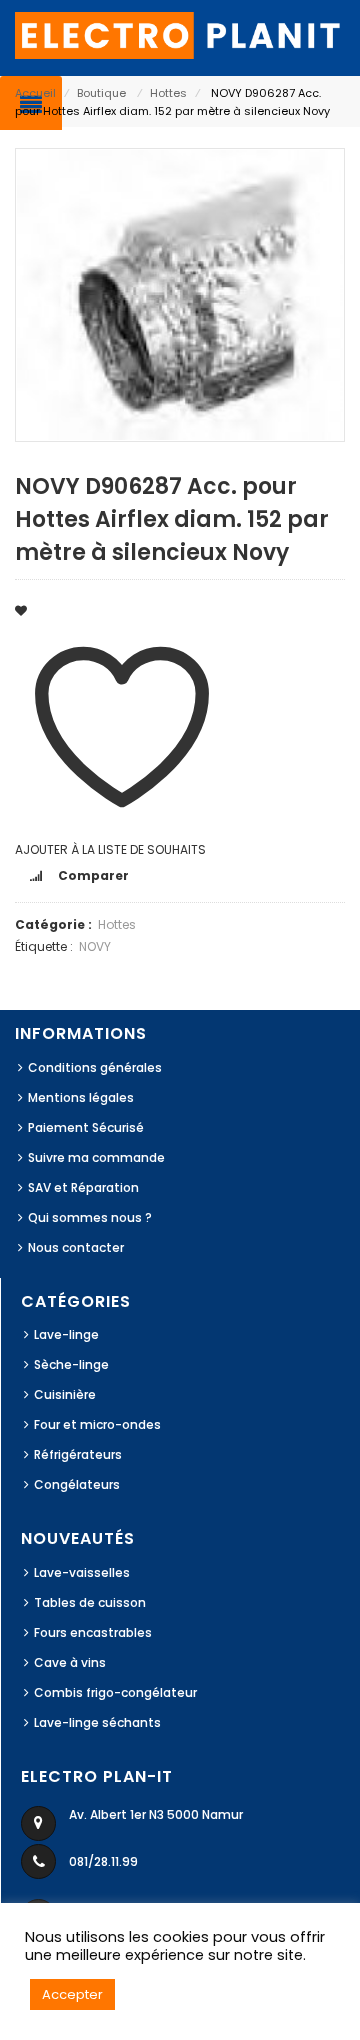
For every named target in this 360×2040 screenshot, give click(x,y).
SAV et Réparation (83, 1187)
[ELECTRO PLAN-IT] (180, 34)
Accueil (35, 93)
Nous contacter (76, 1247)
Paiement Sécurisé (86, 1127)
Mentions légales (81, 1097)
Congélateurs (77, 1484)
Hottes (168, 93)
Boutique (101, 93)
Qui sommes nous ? (90, 1217)
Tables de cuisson (90, 1602)
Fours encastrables (93, 1632)
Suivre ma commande (96, 1157)
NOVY (95, 946)
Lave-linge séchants (97, 1722)
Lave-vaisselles (82, 1572)
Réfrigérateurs (78, 1454)
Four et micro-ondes (97, 1424)
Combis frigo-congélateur (115, 1692)
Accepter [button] (72, 1994)
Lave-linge (66, 1334)
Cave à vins (70, 1662)
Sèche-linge (71, 1364)
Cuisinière (65, 1394)
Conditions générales (95, 1067)
